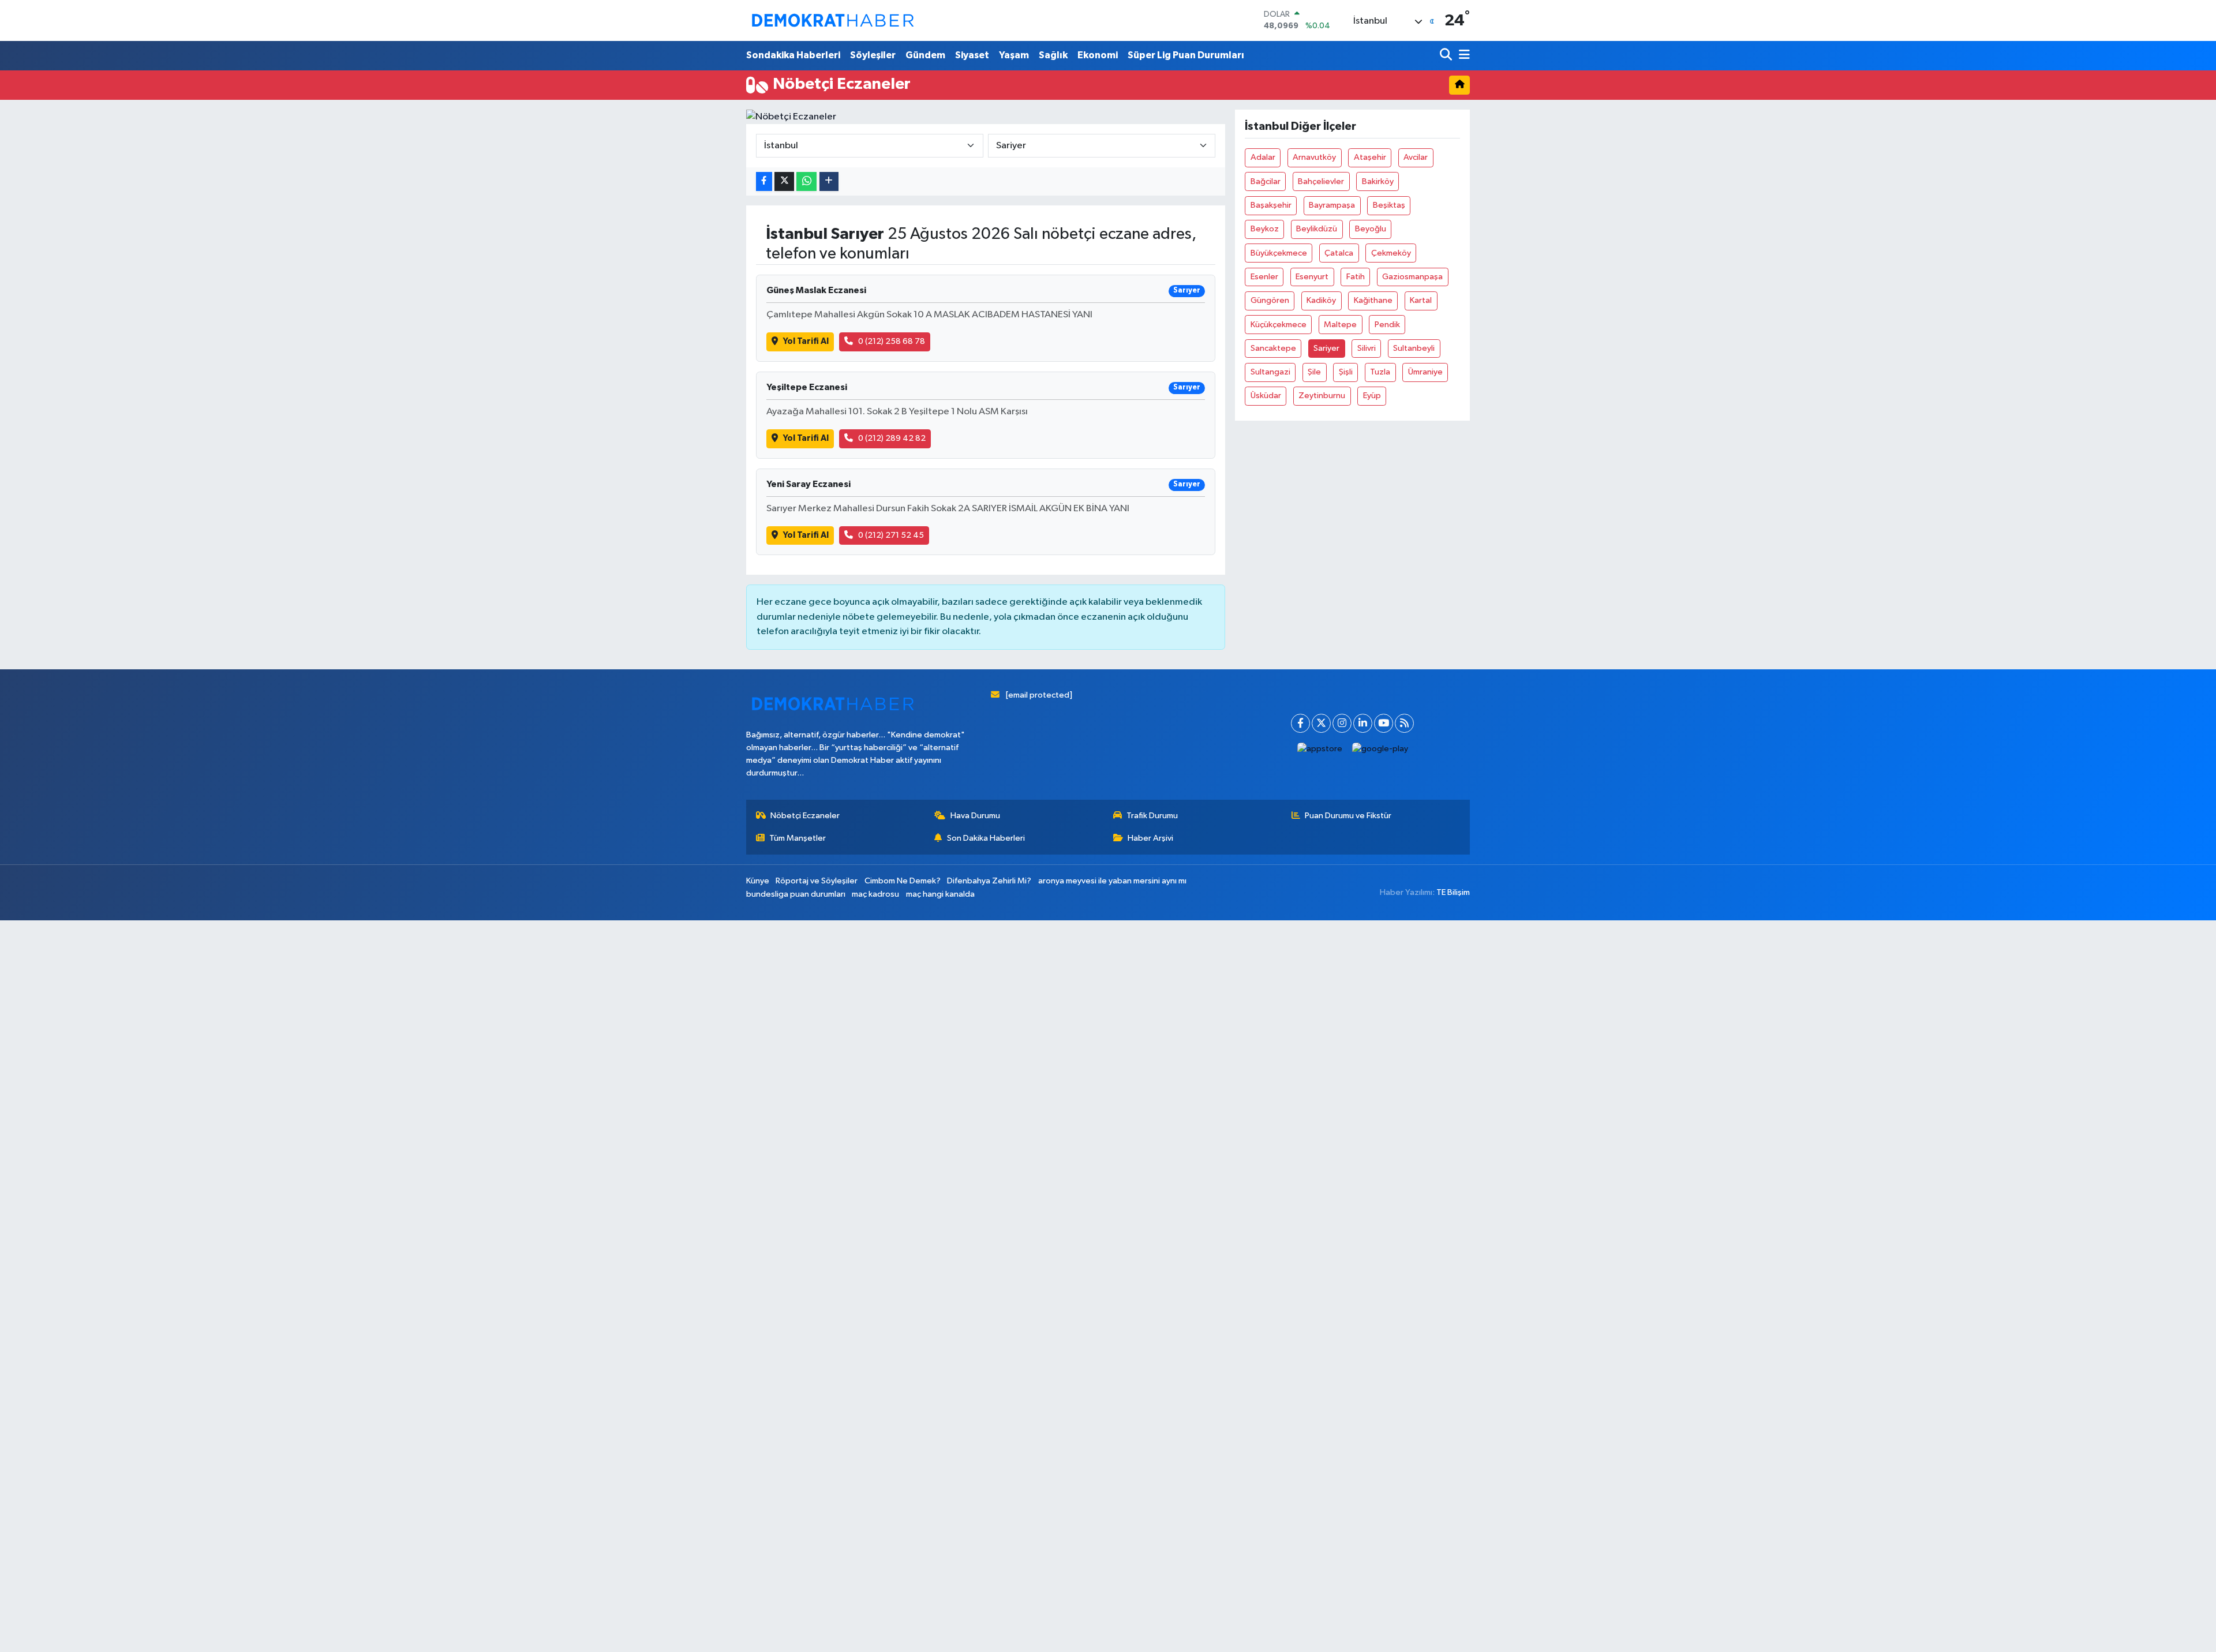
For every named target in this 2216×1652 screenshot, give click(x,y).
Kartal (1421, 300)
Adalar (1263, 157)
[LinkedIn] (1363, 723)
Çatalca (1339, 253)
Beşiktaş (1389, 205)
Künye (758, 881)
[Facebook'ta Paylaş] (764, 181)
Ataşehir (1370, 157)
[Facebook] (1300, 723)
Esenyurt (1312, 277)
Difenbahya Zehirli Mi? (989, 881)
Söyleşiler (873, 55)
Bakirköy (1378, 181)
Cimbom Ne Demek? (903, 881)
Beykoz (1265, 229)
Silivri (1367, 348)
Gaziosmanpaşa (1412, 277)
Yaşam (1014, 55)
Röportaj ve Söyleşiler (817, 881)
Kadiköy (1321, 300)
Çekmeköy (1391, 253)
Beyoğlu (1371, 229)
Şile (1314, 372)
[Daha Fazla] (829, 181)
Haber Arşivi (1150, 838)
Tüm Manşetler (798, 838)
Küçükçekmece (1279, 325)
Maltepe (1340, 325)
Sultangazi (1270, 372)
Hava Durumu (975, 816)
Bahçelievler (1321, 181)
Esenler (1264, 277)
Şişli (1346, 372)
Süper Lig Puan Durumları (1186, 55)
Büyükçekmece (1279, 253)
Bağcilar (1266, 181)
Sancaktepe (1273, 348)
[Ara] (1447, 56)
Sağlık (1053, 55)
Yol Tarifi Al (806, 341)
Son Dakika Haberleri (986, 838)
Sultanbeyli (1414, 348)
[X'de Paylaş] (784, 181)
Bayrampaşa (1332, 205)
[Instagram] (1342, 723)
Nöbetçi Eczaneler (805, 816)
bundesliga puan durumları (796, 894)
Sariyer (1326, 348)
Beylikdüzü (1317, 229)
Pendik (1387, 325)
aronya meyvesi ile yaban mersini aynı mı (1112, 881)
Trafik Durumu (1152, 816)
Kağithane (1373, 300)
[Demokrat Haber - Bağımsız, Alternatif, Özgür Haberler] (833, 20)
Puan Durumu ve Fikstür (1348, 816)
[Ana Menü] (1462, 56)
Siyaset (972, 55)
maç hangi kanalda (940, 894)
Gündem (925, 55)
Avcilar (1416, 157)
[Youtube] (1384, 723)
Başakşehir (1271, 205)
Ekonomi (1098, 55)
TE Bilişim (1453, 892)
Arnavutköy (1314, 157)
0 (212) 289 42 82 (892, 438)
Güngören (1270, 300)
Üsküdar (1266, 396)
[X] (1321, 723)
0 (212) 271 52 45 (891, 535)
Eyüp (1372, 396)
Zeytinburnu (1322, 396)
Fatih (1356, 277)
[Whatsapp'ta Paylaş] (806, 181)
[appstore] (1320, 749)
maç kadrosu (875, 894)
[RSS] (1404, 723)
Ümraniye (1425, 372)
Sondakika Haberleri (793, 55)
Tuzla (1380, 372)
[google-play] (1380, 749)
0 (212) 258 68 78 (892, 341)
